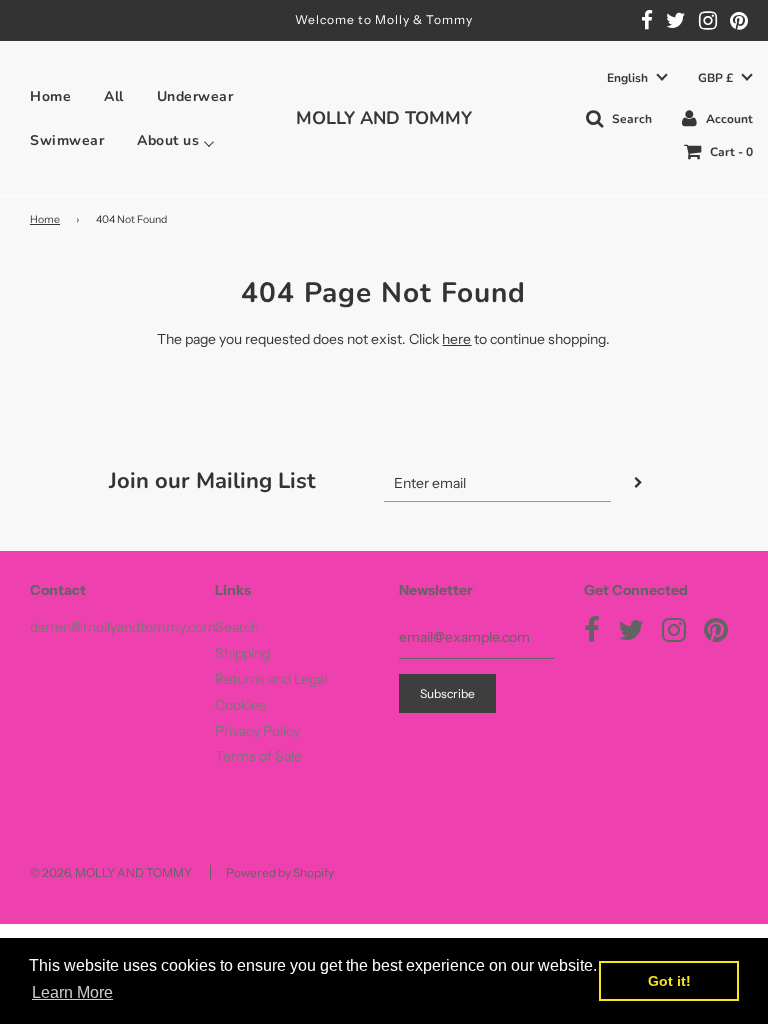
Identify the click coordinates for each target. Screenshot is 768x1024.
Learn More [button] (72, 992)
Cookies (240, 705)
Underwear (195, 97)
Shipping (242, 653)
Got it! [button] (669, 981)
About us (168, 141)
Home (50, 97)
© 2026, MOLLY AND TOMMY (111, 872)
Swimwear (67, 141)
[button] (637, 78)
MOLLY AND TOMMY (384, 118)
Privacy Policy (257, 731)
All (114, 97)
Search (237, 627)
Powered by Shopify (280, 872)
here (456, 339)
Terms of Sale (258, 756)
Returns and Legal (271, 679)
